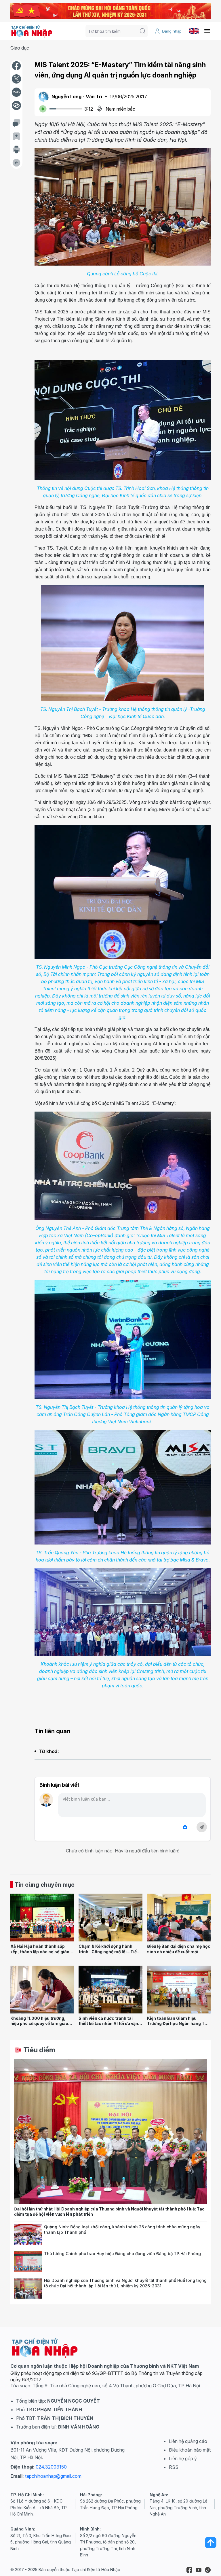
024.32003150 (51, 2467)
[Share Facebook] (16, 66)
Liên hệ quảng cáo (188, 2441)
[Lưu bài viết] (16, 136)
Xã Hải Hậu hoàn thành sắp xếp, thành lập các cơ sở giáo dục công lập (40, 1952)
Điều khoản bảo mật (190, 2450)
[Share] (16, 105)
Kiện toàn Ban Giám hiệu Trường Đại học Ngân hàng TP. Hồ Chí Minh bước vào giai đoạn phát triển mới (179, 2026)
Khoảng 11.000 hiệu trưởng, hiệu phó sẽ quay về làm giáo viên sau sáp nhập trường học (40, 2024)
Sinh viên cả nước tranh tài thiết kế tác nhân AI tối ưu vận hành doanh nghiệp (108, 2024)
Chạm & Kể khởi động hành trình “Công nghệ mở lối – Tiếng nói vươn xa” (110, 1952)
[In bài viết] (16, 149)
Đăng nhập (172, 31)
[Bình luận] (16, 123)
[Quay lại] (16, 163)
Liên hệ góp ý (183, 2458)
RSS (174, 2467)
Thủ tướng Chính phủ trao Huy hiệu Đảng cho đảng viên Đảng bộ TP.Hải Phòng (122, 2254)
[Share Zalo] (16, 92)
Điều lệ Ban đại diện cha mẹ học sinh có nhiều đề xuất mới (179, 1949)
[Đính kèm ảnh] (185, 1827)
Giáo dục (20, 48)
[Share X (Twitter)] (16, 79)
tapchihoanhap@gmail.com (53, 2476)
